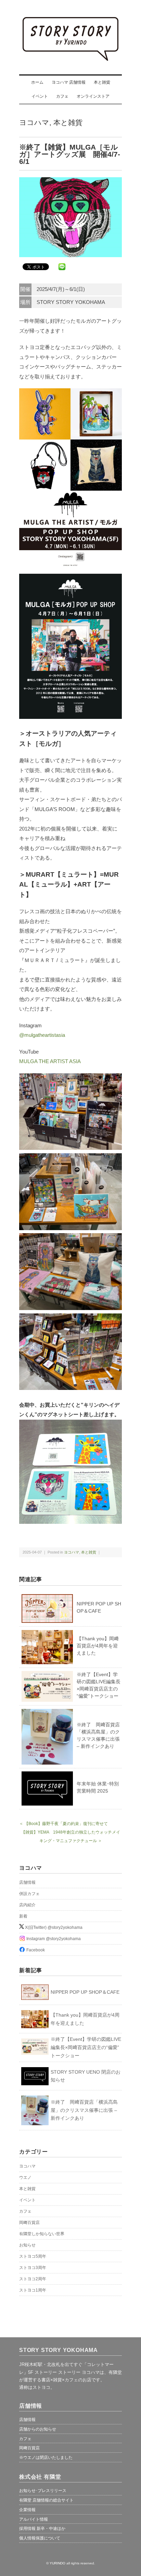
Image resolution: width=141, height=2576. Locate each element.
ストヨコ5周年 (33, 2256)
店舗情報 (27, 1882)
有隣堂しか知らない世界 (42, 2234)
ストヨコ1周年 (33, 2290)
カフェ (62, 96)
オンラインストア (93, 96)
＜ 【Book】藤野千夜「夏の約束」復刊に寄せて (63, 1824)
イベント (40, 96)
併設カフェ (29, 1894)
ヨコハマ (34, 122)
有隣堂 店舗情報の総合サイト (46, 2500)
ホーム (37, 82)
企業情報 (27, 2510)
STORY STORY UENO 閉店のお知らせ (86, 2076)
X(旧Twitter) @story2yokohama (53, 1927)
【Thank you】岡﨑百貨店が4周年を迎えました (98, 1646)
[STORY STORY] (70, 21)
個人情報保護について (40, 2538)
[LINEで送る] (62, 266)
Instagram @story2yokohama (53, 1939)
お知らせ (27, 2245)
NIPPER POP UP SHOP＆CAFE (85, 1992)
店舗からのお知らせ (38, 2429)
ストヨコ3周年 (33, 2268)
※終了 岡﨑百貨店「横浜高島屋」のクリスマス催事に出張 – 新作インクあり (84, 2110)
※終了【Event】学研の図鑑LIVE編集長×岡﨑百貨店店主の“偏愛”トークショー (86, 2047)
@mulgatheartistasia (42, 1035)
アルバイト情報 (34, 2519)
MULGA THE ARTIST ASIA (50, 1061)
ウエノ (25, 2177)
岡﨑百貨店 (29, 2223)
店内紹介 (27, 1905)
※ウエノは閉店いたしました (46, 2457)
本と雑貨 (102, 82)
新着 (23, 1916)
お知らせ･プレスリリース (43, 2491)
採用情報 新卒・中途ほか (42, 2529)
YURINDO (57, 2563)
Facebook (35, 1950)
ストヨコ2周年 (33, 2279)
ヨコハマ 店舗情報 (69, 82)
